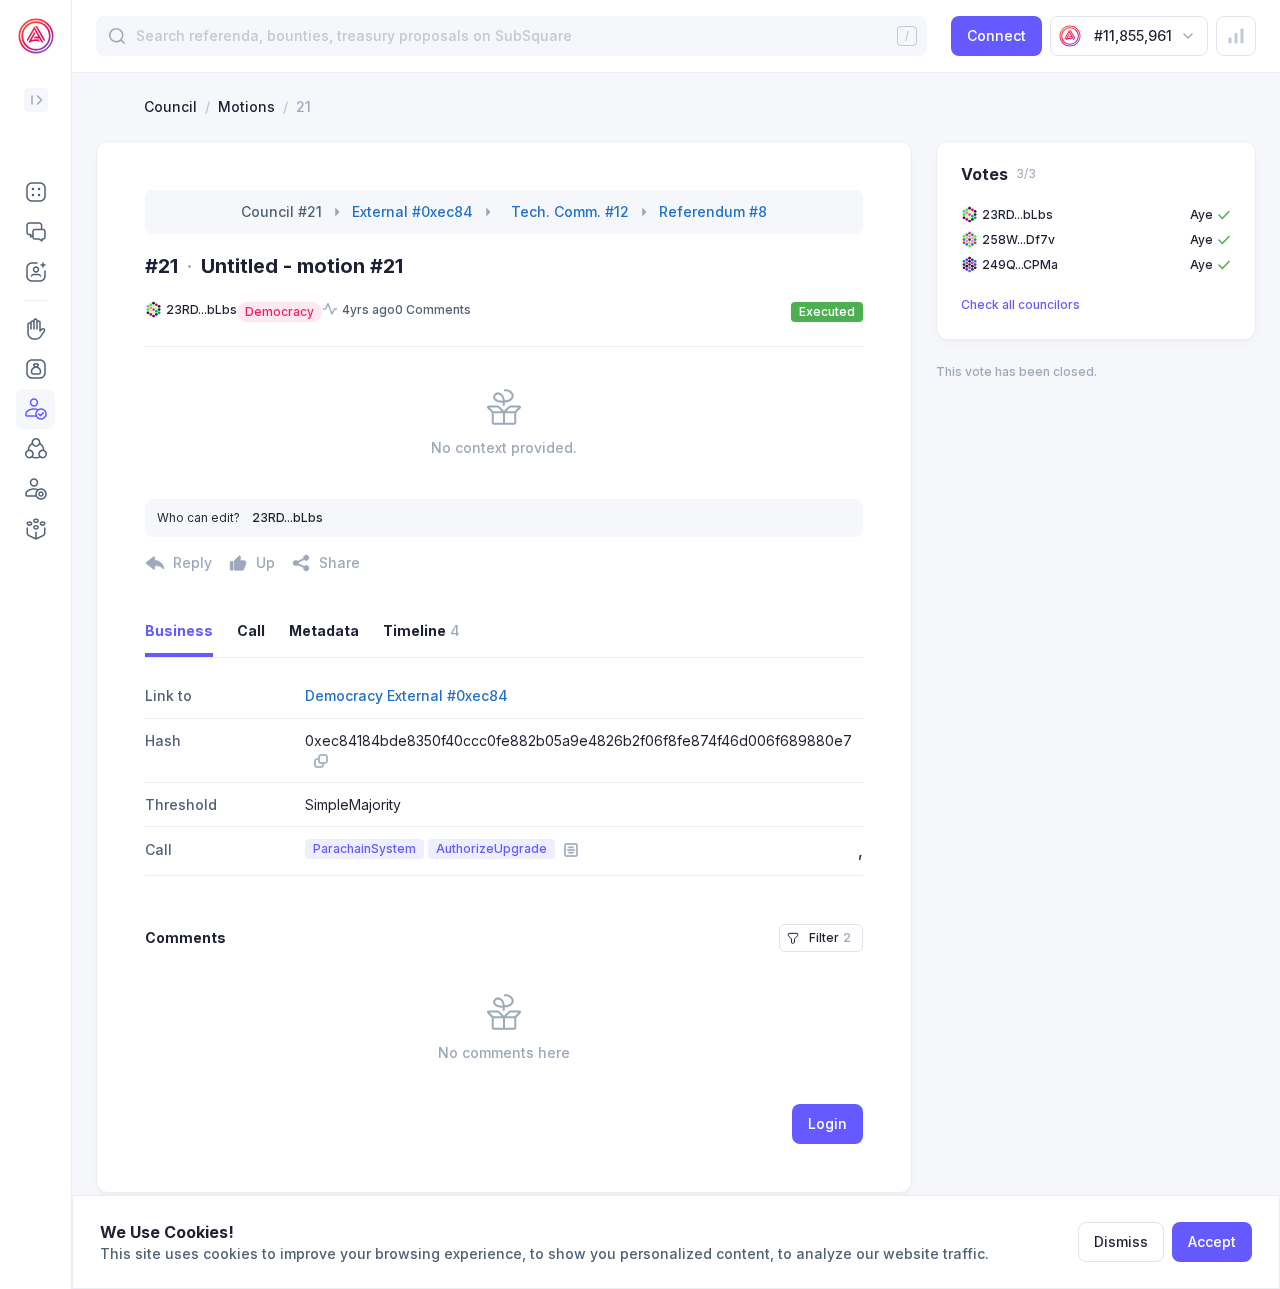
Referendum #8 (713, 211)
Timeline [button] (421, 630)
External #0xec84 (412, 211)
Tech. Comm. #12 (570, 211)
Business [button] (179, 630)
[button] (35, 192)
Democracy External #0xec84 (406, 695)
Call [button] (251, 630)
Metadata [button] (324, 630)
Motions (246, 106)
